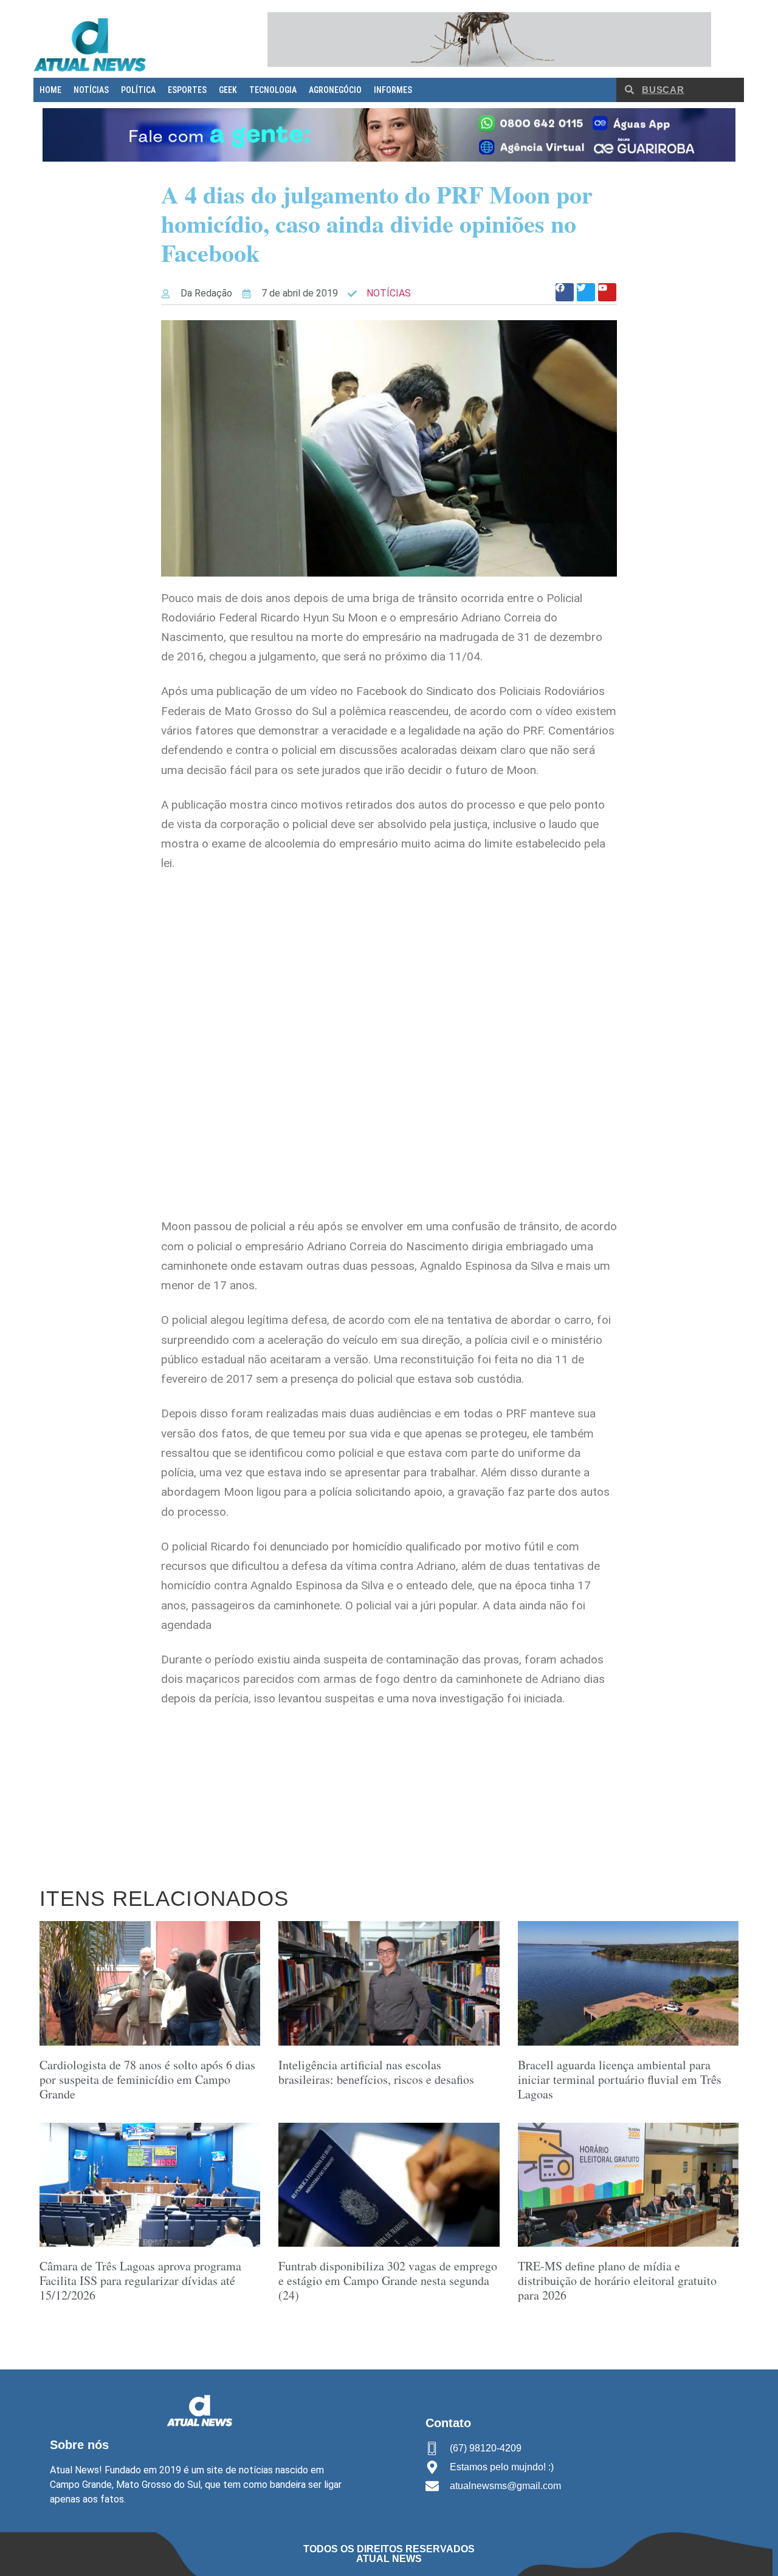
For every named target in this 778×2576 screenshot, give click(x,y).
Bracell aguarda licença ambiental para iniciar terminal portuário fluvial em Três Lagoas (620, 2079)
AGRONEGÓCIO (335, 90)
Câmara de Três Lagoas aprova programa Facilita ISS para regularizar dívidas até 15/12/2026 (140, 2280)
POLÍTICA (138, 90)
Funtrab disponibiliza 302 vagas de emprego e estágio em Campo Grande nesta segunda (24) (388, 2280)
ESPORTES (187, 90)
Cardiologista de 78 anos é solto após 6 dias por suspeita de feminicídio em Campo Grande (147, 2079)
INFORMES (393, 90)
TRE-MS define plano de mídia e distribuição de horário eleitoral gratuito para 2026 (617, 2280)
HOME (50, 90)
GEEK (228, 90)
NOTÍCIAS (91, 90)
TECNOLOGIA (273, 90)
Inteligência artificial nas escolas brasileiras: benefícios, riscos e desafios (376, 2072)
